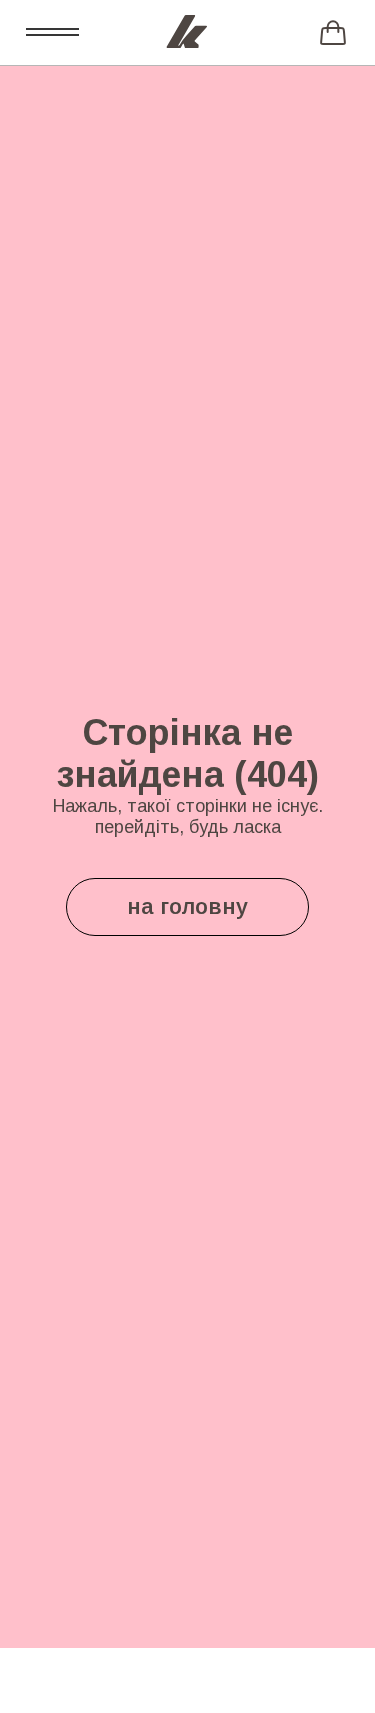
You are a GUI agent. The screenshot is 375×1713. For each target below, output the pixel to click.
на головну (187, 906)
